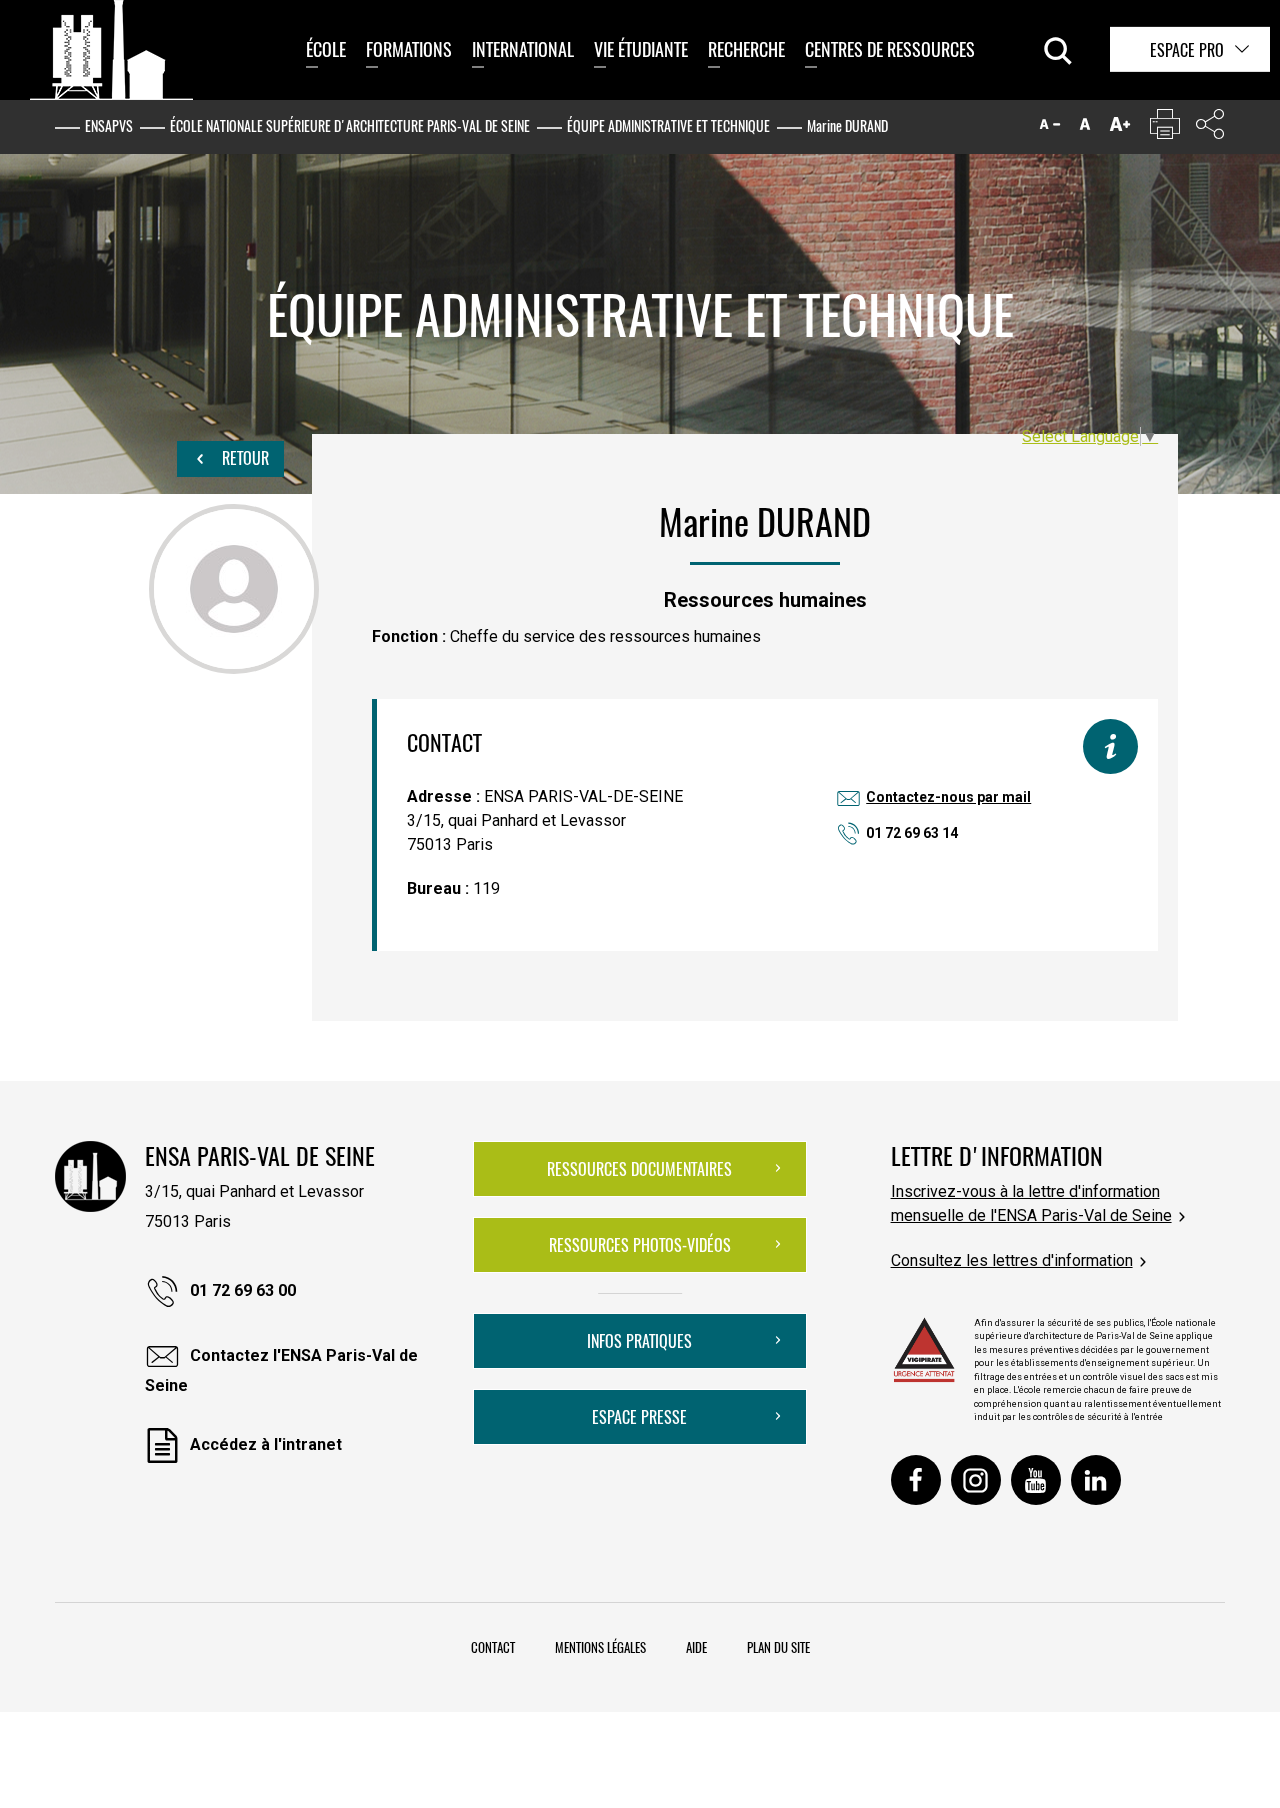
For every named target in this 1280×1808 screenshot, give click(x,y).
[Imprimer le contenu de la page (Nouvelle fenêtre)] (1165, 128)
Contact (493, 1647)
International (523, 49)
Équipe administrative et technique (668, 125)
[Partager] (1210, 128)
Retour (243, 458)
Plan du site (778, 1647)
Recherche (746, 49)
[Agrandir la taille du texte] (1120, 128)
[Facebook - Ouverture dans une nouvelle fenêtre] (916, 1480)
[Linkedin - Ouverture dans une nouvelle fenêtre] (1096, 1480)
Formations (409, 49)
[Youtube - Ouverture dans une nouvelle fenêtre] (1036, 1480)
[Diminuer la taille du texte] (1050, 128)
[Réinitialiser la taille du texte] (1085, 128)
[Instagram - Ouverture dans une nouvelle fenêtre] (976, 1480)
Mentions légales (600, 1647)
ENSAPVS (109, 125)
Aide (696, 1647)
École (326, 49)
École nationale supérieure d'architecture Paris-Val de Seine (350, 125)
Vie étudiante (641, 49)
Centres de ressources (890, 49)
